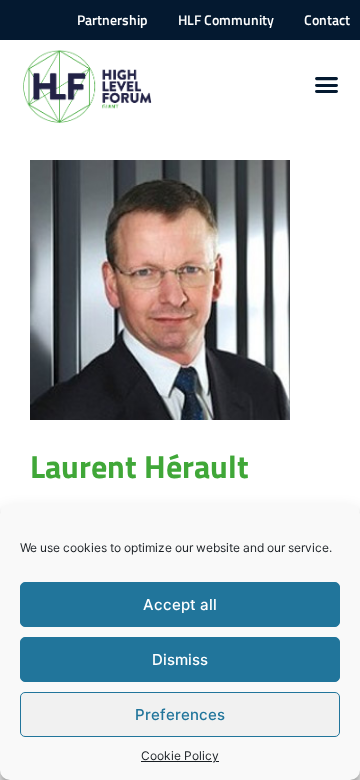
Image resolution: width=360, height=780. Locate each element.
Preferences (180, 714)
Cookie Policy (180, 755)
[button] (327, 85)
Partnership (112, 20)
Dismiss (180, 659)
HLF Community (226, 20)
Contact (327, 20)
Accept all (180, 604)
